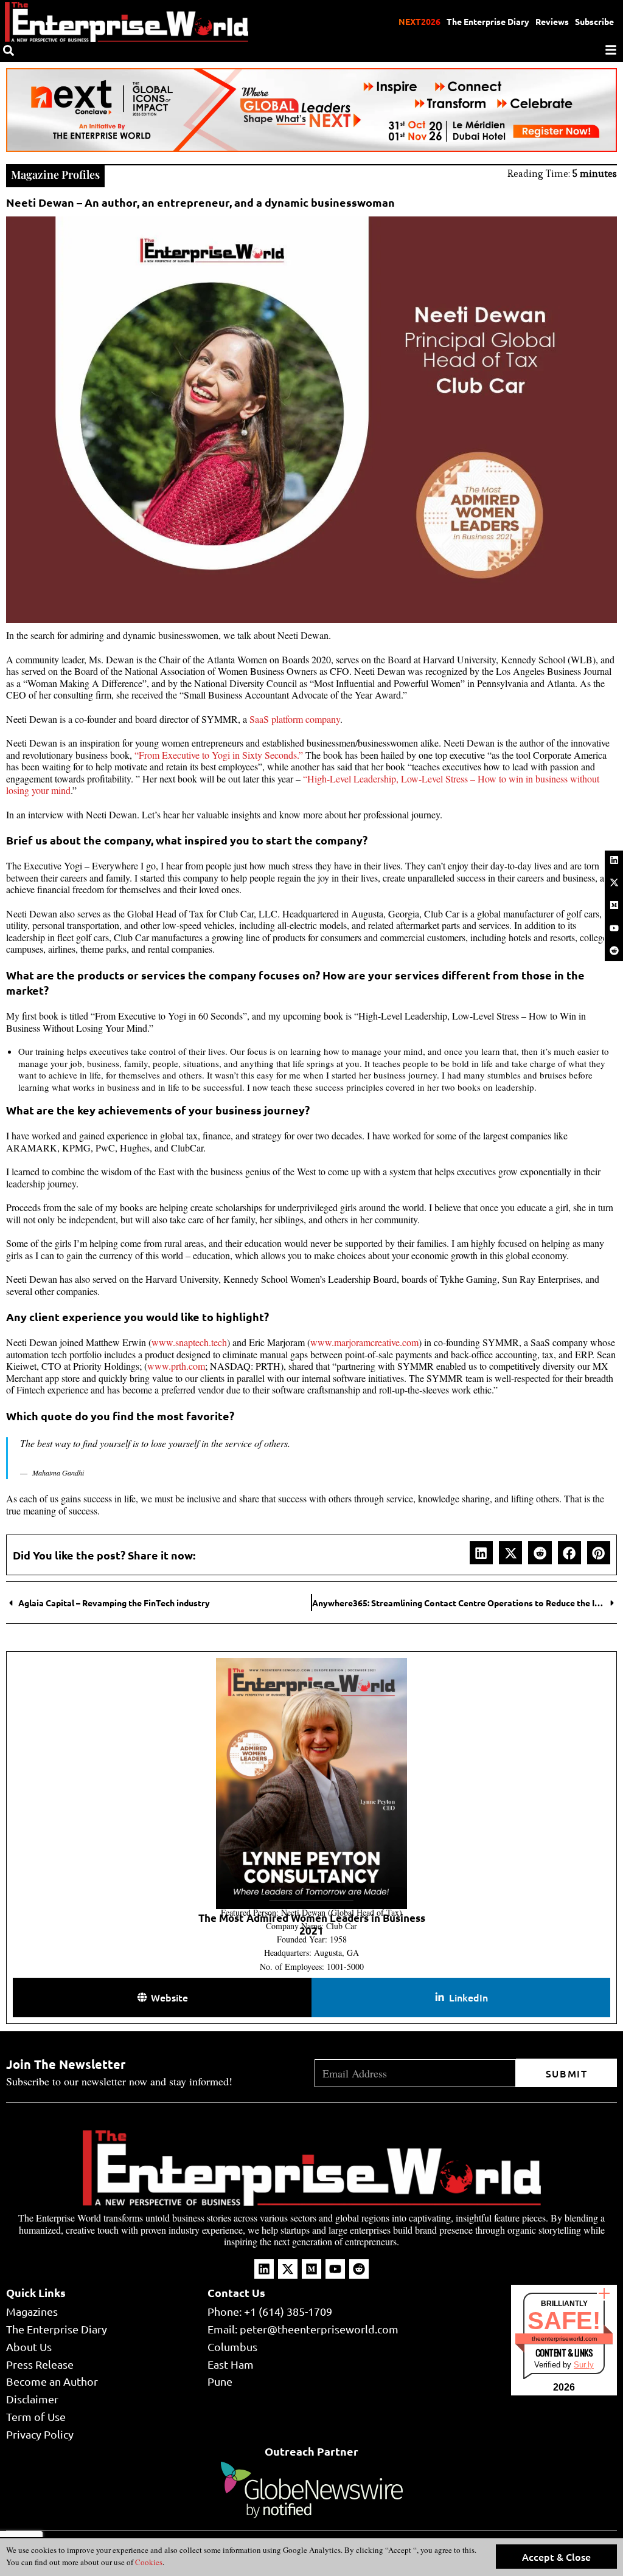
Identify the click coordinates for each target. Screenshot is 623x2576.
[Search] (9, 50)
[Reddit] (614, 950)
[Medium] (614, 905)
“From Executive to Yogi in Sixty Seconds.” (219, 755)
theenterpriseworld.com (564, 2339)
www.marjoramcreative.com (364, 1342)
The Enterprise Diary (488, 21)
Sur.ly (584, 2365)
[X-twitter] (614, 883)
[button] (481, 1553)
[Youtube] (614, 928)
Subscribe (594, 21)
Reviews (552, 21)
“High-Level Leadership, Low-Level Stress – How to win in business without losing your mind (303, 785)
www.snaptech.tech (189, 1342)
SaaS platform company (295, 719)
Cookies (148, 2562)
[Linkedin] (614, 860)
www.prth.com (176, 1366)
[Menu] (611, 50)
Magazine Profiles (55, 174)
